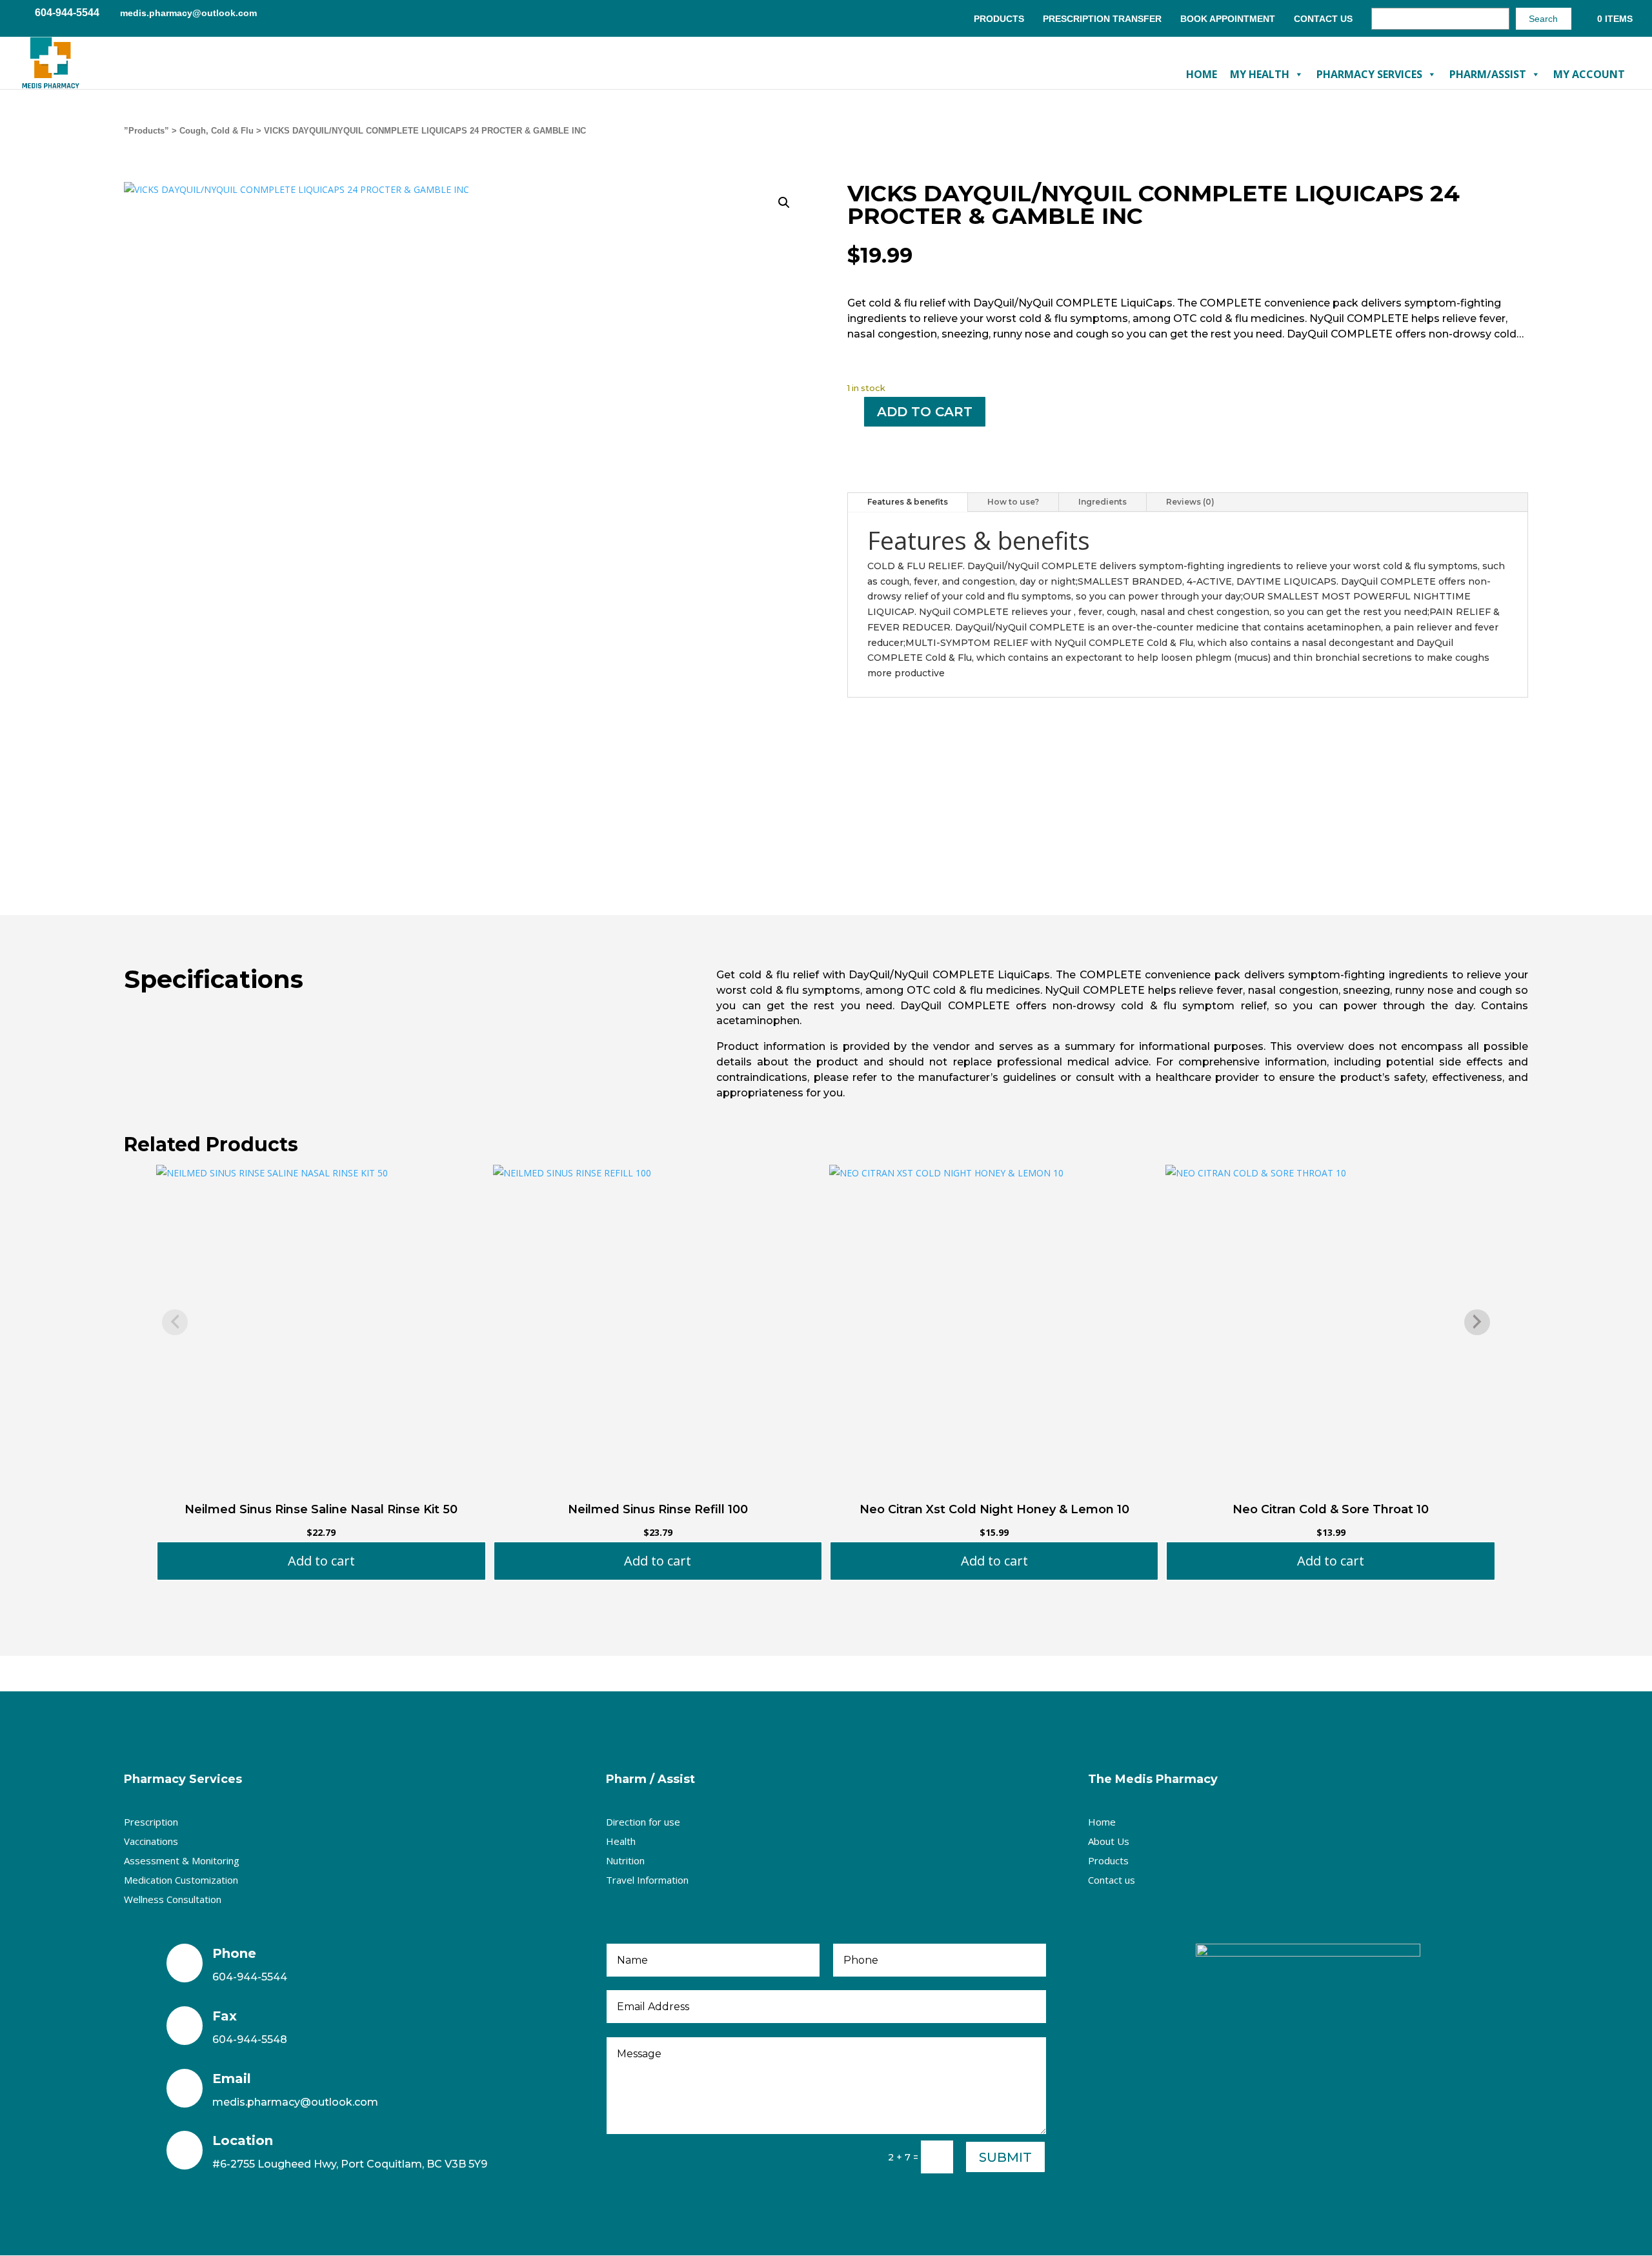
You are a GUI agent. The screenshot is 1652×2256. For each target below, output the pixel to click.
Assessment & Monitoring (182, 1860)
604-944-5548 (250, 2039)
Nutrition (625, 1860)
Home (1202, 74)
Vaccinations (151, 1841)
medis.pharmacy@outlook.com (295, 2102)
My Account (1589, 74)
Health (621, 1841)
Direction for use (643, 1822)
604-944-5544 (250, 1977)
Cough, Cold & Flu (217, 131)
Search (1543, 19)
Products (999, 19)
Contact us (1112, 1880)
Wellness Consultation (173, 1899)
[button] (784, 203)
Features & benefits (908, 502)
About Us (1109, 1841)
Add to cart (925, 412)
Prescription (151, 1822)
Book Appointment (1228, 19)
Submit (1005, 2157)
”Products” (146, 131)
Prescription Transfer (1102, 19)
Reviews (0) (1190, 502)
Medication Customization (181, 1880)
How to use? (1013, 502)
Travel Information (647, 1880)
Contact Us (1323, 19)
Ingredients (1103, 502)
